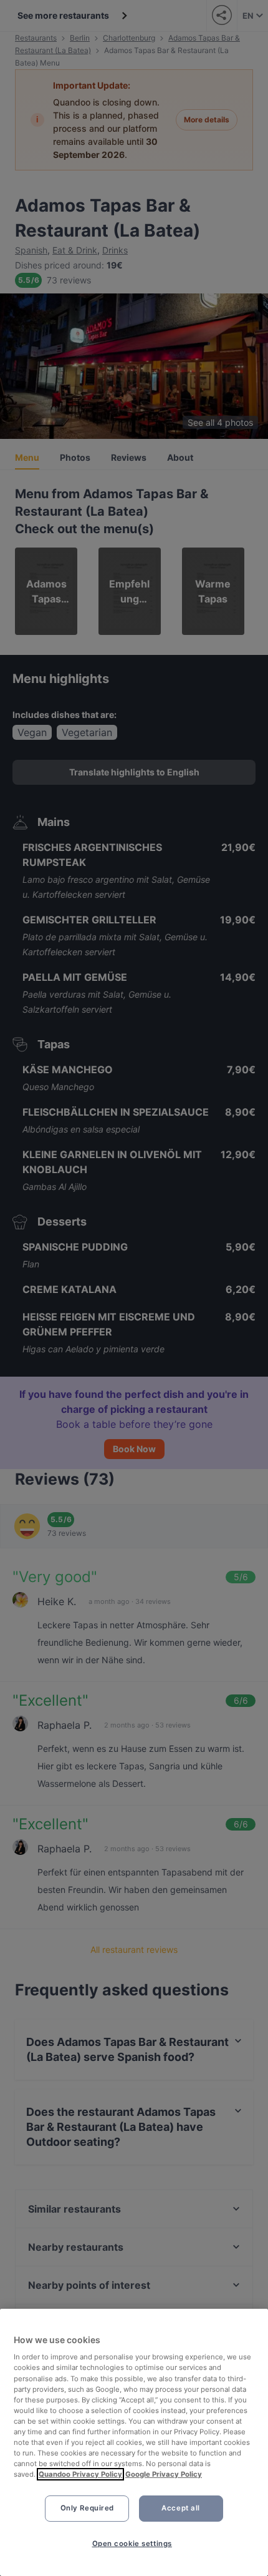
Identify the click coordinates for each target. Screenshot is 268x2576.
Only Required (87, 2508)
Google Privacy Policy (164, 2474)
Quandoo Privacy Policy (80, 2474)
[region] (134, 2442)
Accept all (181, 2508)
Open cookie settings (132, 2544)
